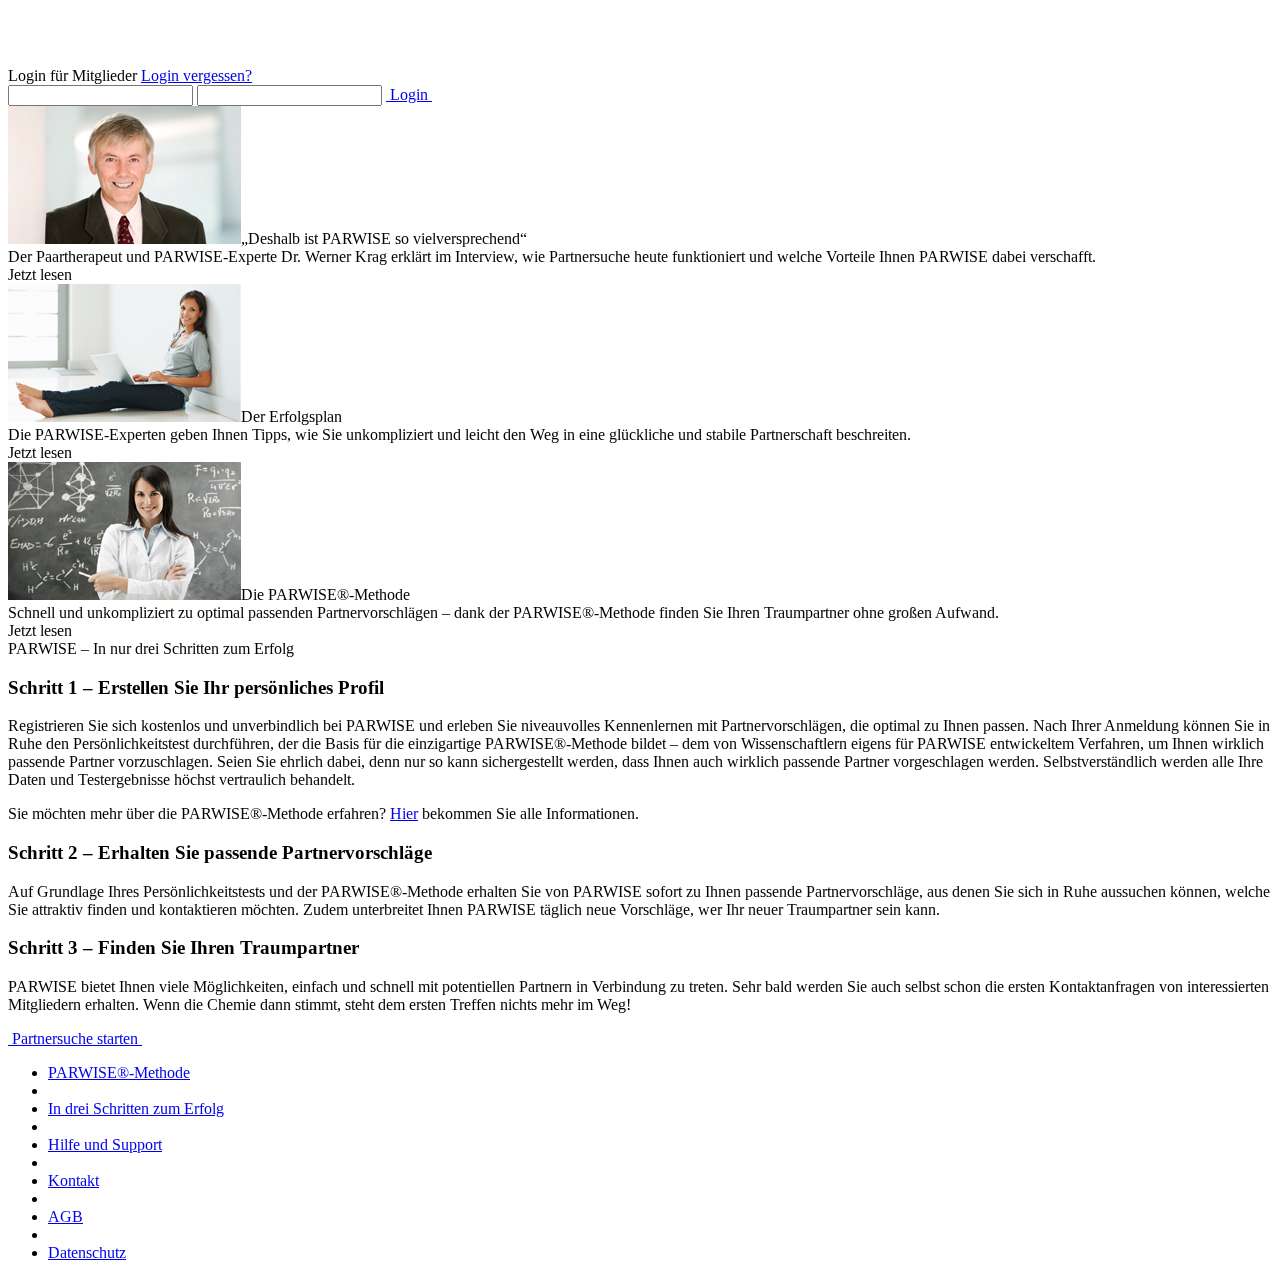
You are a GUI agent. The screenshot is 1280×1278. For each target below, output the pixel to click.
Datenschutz (87, 1252)
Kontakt (73, 1180)
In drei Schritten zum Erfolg (136, 1108)
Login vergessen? (196, 75)
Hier (404, 813)
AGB (65, 1216)
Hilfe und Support (105, 1144)
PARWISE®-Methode (119, 1072)
